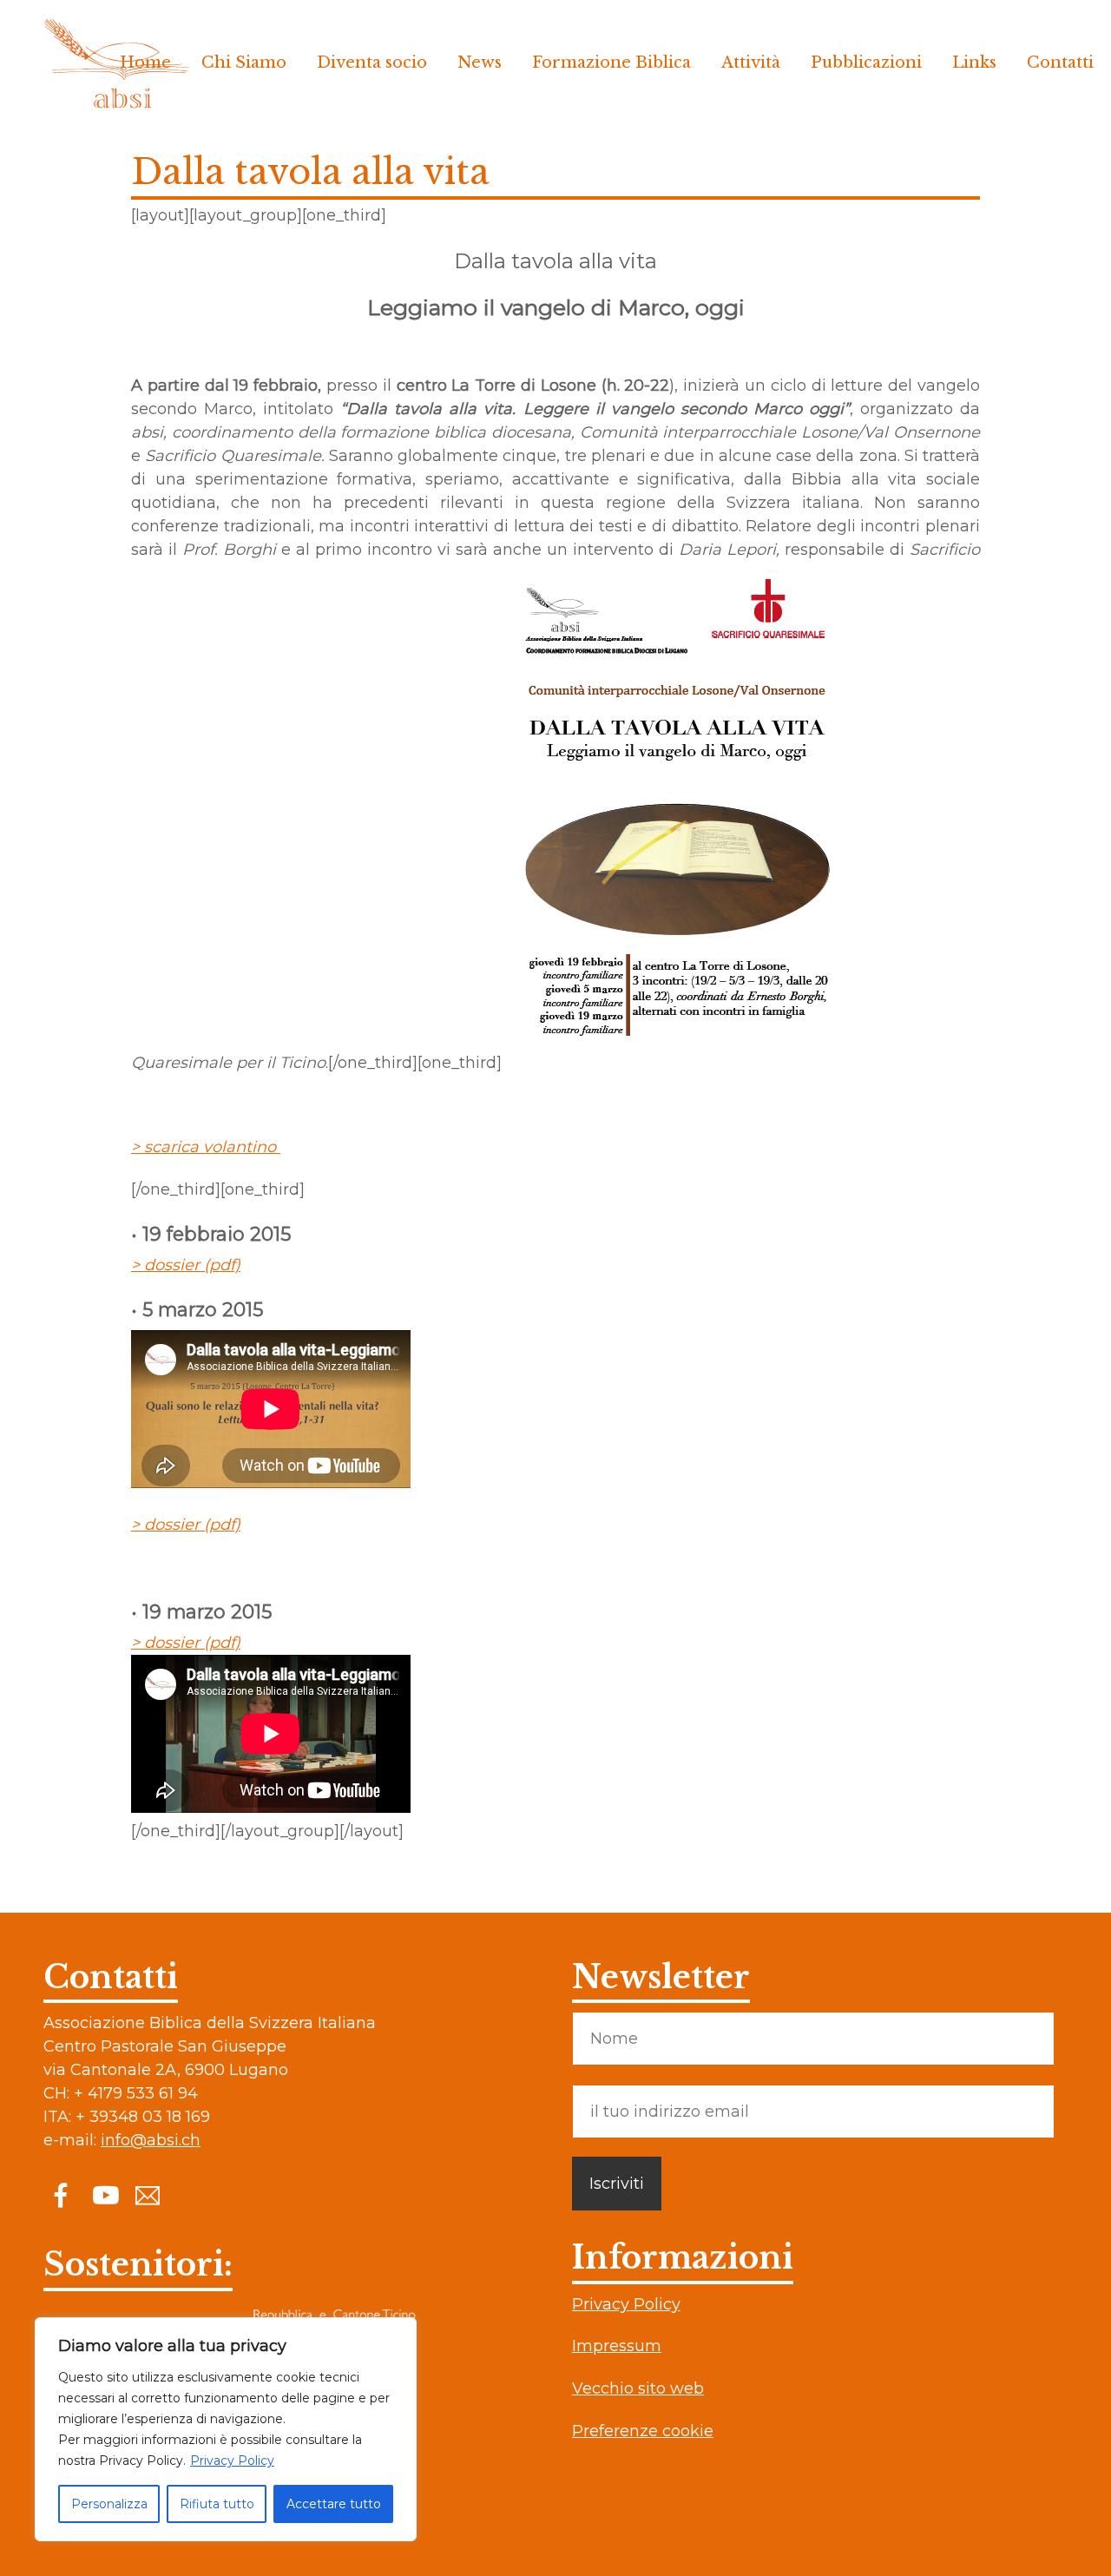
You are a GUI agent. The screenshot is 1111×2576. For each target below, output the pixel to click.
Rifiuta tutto (217, 2504)
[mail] (148, 2195)
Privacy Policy (232, 2461)
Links (974, 63)
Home (145, 63)
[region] (226, 2429)
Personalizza (109, 2504)
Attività (751, 63)
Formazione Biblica (611, 63)
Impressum (617, 2346)
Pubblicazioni (866, 63)
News (480, 63)
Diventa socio (372, 63)
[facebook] (61, 2195)
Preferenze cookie (643, 2431)
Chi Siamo (244, 63)
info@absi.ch (151, 2140)
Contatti (1060, 63)
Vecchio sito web (638, 2388)
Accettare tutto (334, 2504)
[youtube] (104, 2195)
